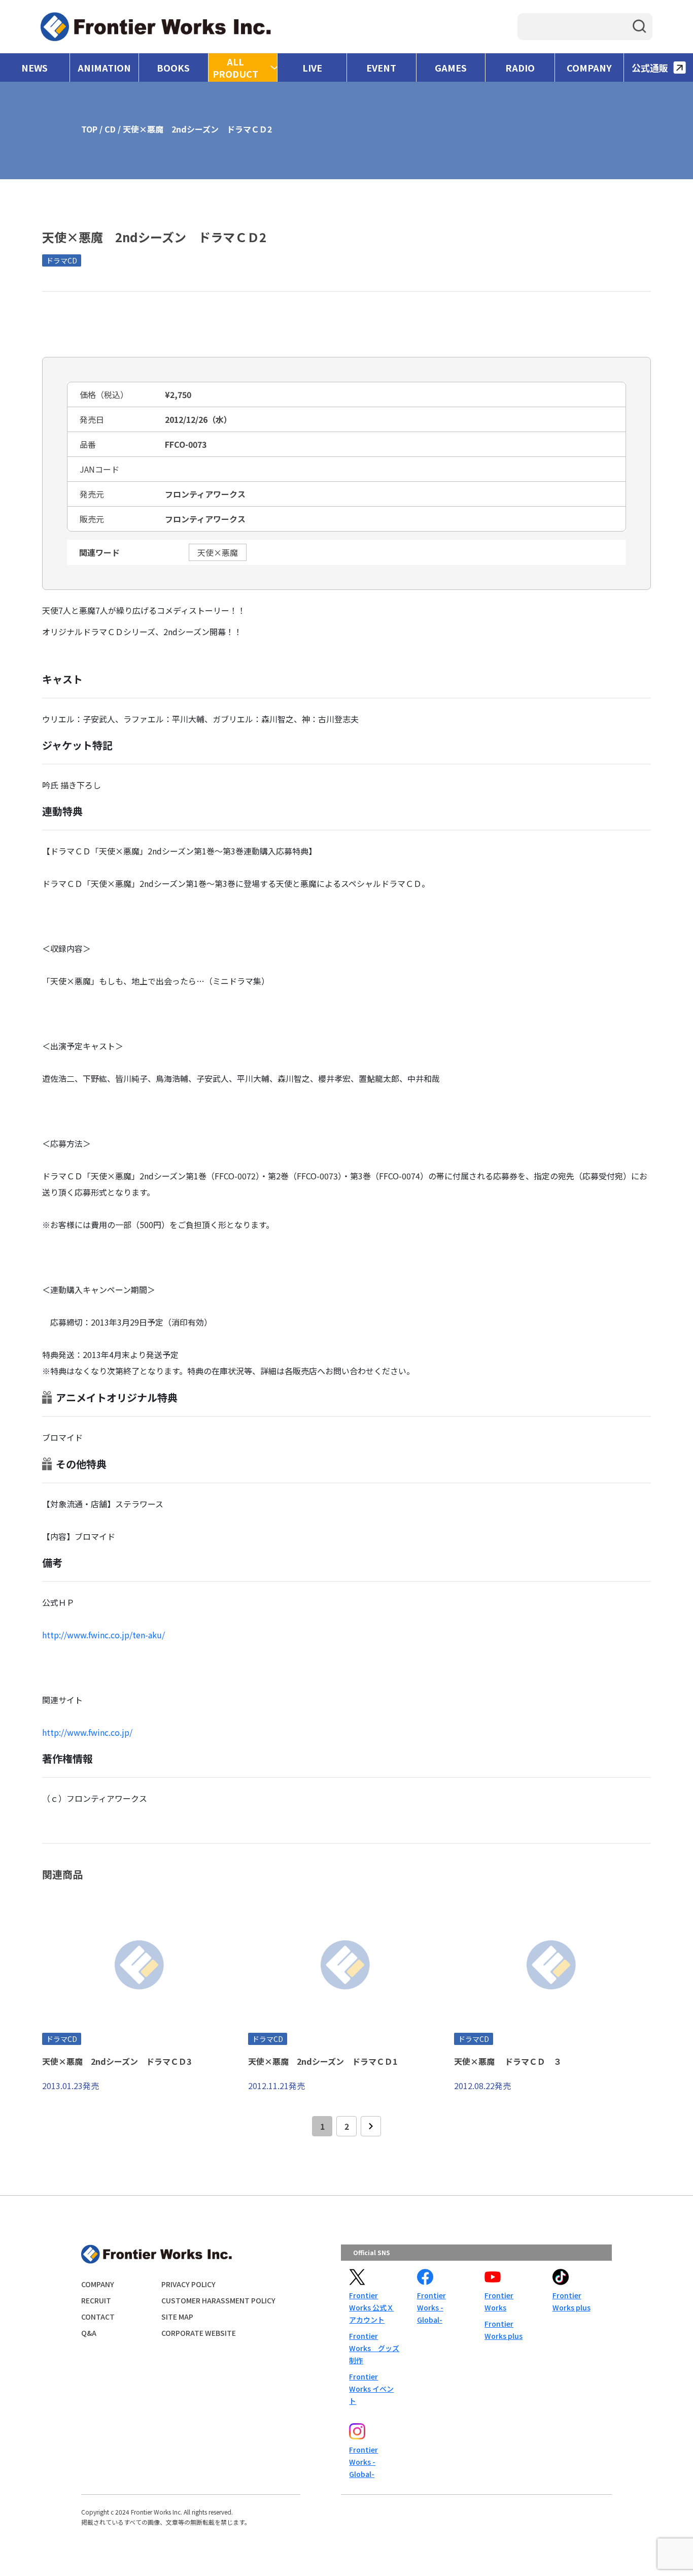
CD (110, 129)
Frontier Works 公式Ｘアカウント (371, 2307)
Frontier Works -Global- (431, 2307)
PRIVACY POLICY (188, 2284)
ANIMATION (104, 68)
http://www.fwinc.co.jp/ (87, 1732)
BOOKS (173, 68)
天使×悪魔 (218, 552)
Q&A (89, 2333)
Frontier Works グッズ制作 (374, 2348)
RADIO (520, 68)
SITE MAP (177, 2317)
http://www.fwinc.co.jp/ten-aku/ (103, 1635)
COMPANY (589, 68)
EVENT (381, 68)
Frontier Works (499, 2301)
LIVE (312, 68)
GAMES (451, 68)
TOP (89, 129)
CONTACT (98, 2317)
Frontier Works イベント (371, 2389)
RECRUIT (96, 2300)
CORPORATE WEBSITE (199, 2333)
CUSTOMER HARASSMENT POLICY (218, 2300)
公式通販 (650, 68)
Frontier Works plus (504, 2330)
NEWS (34, 68)
